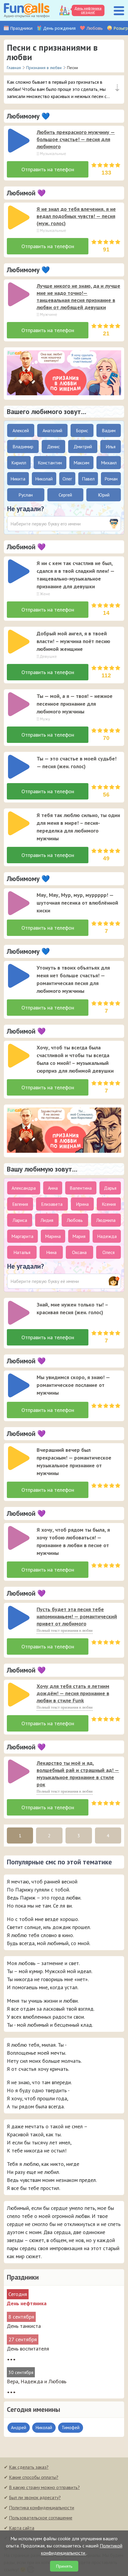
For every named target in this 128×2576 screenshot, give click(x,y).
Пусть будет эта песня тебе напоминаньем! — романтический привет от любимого (77, 1616)
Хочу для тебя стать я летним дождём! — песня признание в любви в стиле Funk (73, 1693)
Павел (88, 479)
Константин (50, 463)
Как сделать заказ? (29, 2467)
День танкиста (24, 2326)
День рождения (59, 28)
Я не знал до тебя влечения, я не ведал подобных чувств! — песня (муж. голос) (76, 216)
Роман (111, 479)
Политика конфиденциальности (42, 2507)
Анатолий (52, 430)
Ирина (82, 1204)
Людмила (106, 1220)
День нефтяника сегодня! (88, 10)
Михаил (109, 463)
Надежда (107, 1236)
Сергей (65, 495)
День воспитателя (28, 2349)
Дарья (110, 1188)
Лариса (20, 1220)
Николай (44, 479)
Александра (24, 1188)
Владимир (23, 447)
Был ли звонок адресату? (35, 2497)
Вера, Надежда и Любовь (37, 2381)
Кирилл (19, 463)
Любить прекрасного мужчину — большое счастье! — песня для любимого (76, 139)
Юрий (104, 495)
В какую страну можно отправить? (44, 2487)
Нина (51, 1252)
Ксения (109, 1204)
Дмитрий (83, 447)
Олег (67, 479)
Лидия (47, 1220)
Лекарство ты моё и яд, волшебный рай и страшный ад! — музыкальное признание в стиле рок (78, 1774)
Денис (53, 447)
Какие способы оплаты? (34, 2477)
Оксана (79, 1252)
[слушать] (19, 141)
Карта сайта (22, 2528)
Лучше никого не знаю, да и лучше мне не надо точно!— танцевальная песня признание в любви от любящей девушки (78, 297)
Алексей (21, 430)
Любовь (95, 28)
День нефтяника (27, 2303)
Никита (18, 479)
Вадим (109, 430)
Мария (79, 1236)
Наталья (22, 1252)
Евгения (20, 1204)
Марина (53, 1236)
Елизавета (52, 1204)
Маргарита (22, 1236)
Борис (82, 430)
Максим (81, 463)
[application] (17, 139)
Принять (64, 2566)
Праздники (21, 28)
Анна (53, 1188)
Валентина (81, 1188)
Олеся (109, 1252)
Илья (111, 447)
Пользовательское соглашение (41, 2518)
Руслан (26, 495)
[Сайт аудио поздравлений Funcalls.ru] (27, 10)
